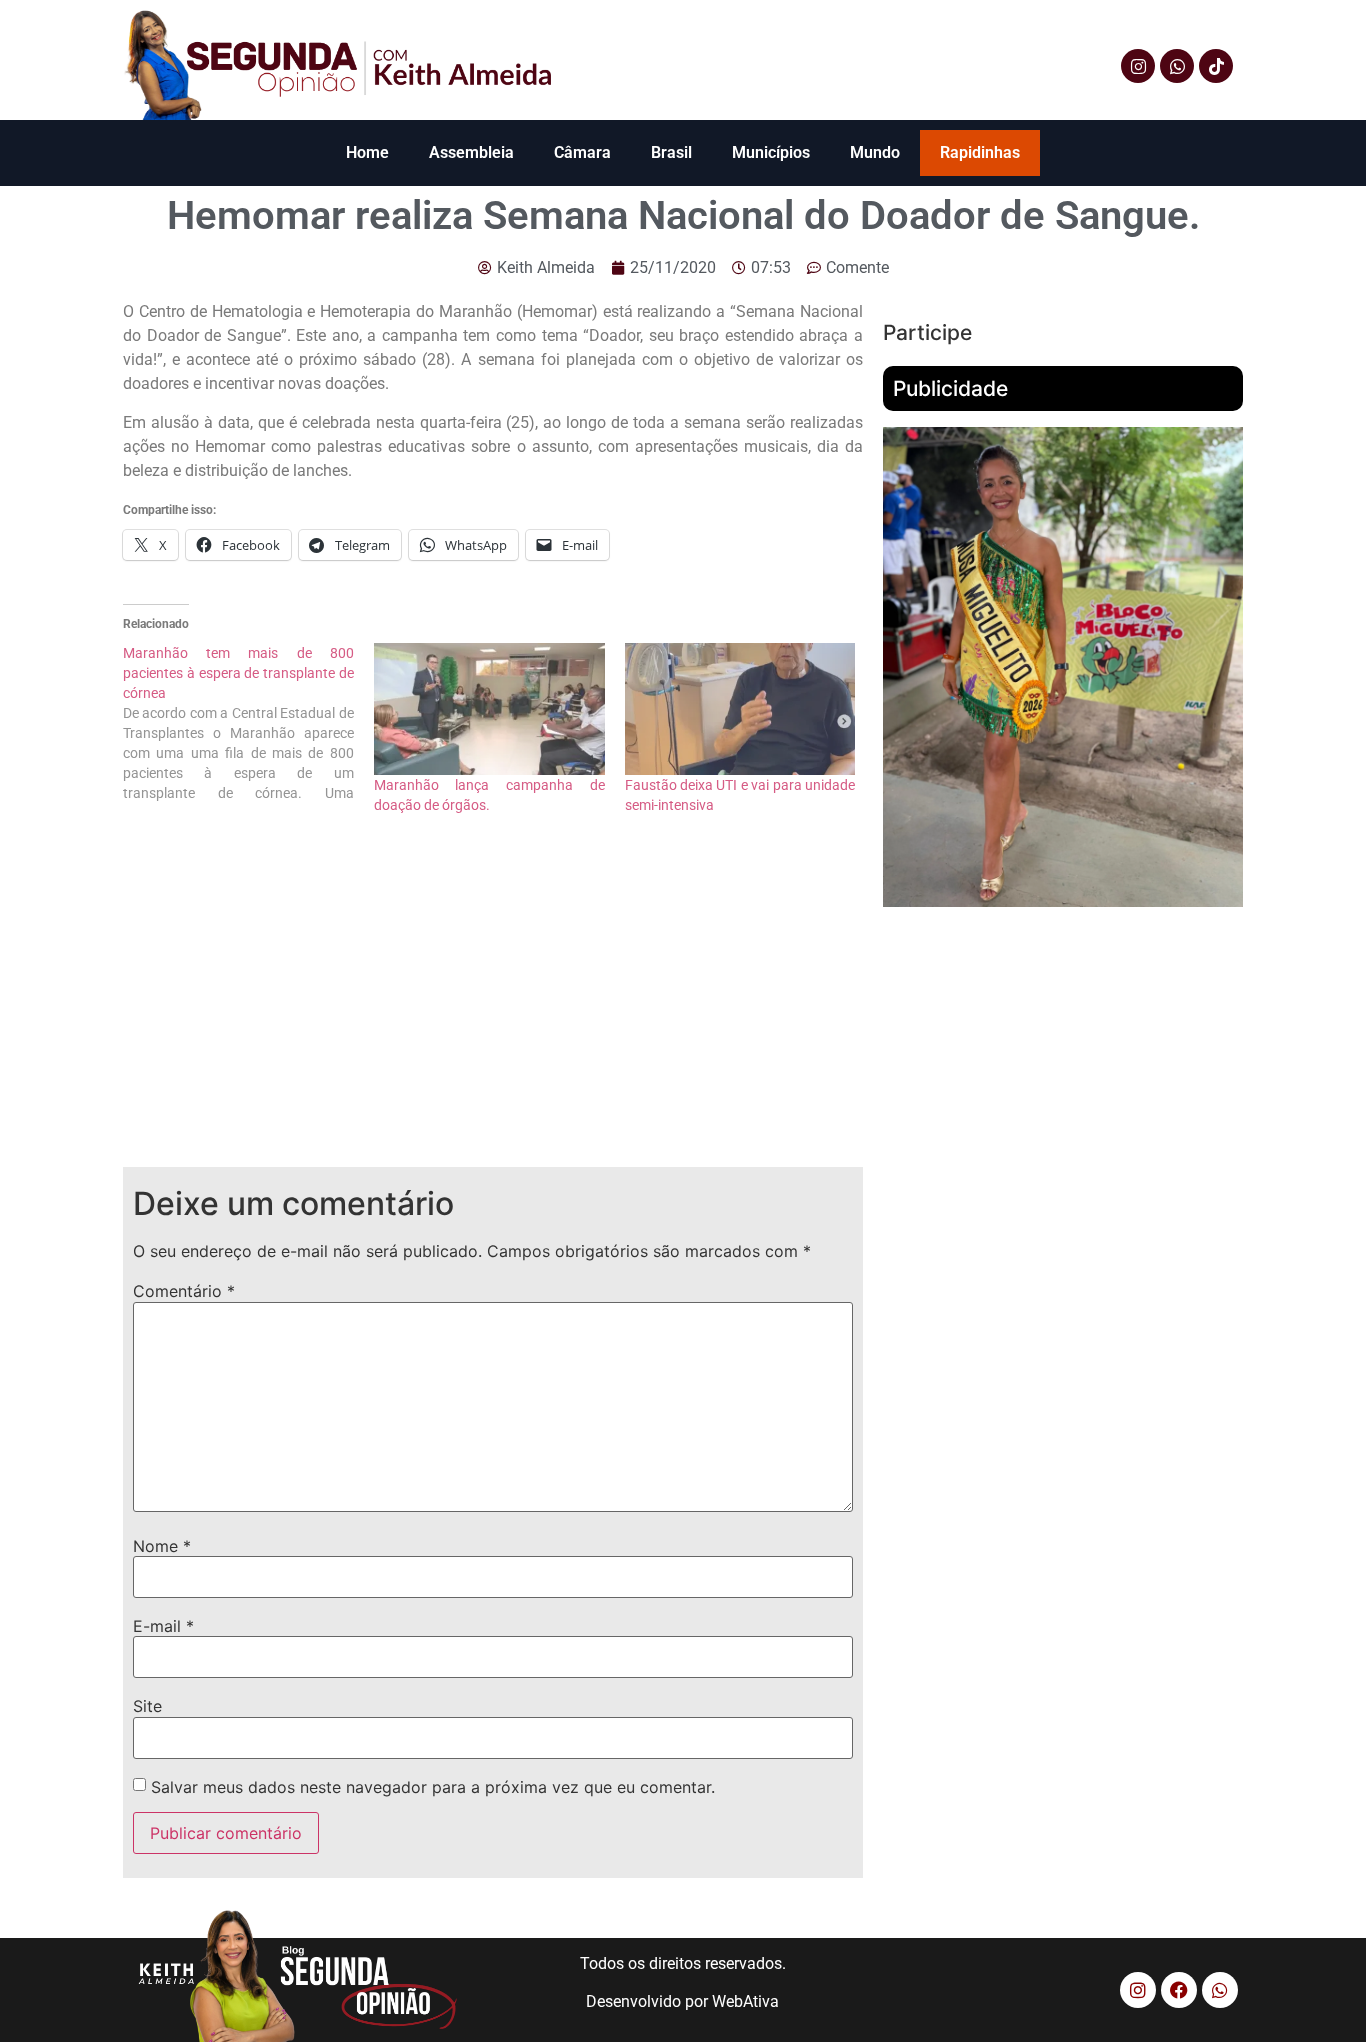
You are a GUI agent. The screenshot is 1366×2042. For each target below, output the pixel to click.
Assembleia (471, 152)
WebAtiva (745, 2001)
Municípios (771, 152)
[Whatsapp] (1177, 66)
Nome (162, 1546)
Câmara (582, 152)
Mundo (875, 152)
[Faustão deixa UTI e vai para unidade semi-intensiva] (740, 709)
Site (147, 1706)
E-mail (163, 1626)
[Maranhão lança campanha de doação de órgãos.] (489, 709)
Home (367, 152)
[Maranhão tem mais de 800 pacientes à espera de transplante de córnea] (248, 723)
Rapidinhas (980, 152)
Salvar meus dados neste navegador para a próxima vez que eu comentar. (433, 1787)
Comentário (184, 1291)
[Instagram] (1138, 66)
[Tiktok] (1216, 66)
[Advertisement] (493, 1007)
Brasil (671, 152)
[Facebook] (1179, 1990)
